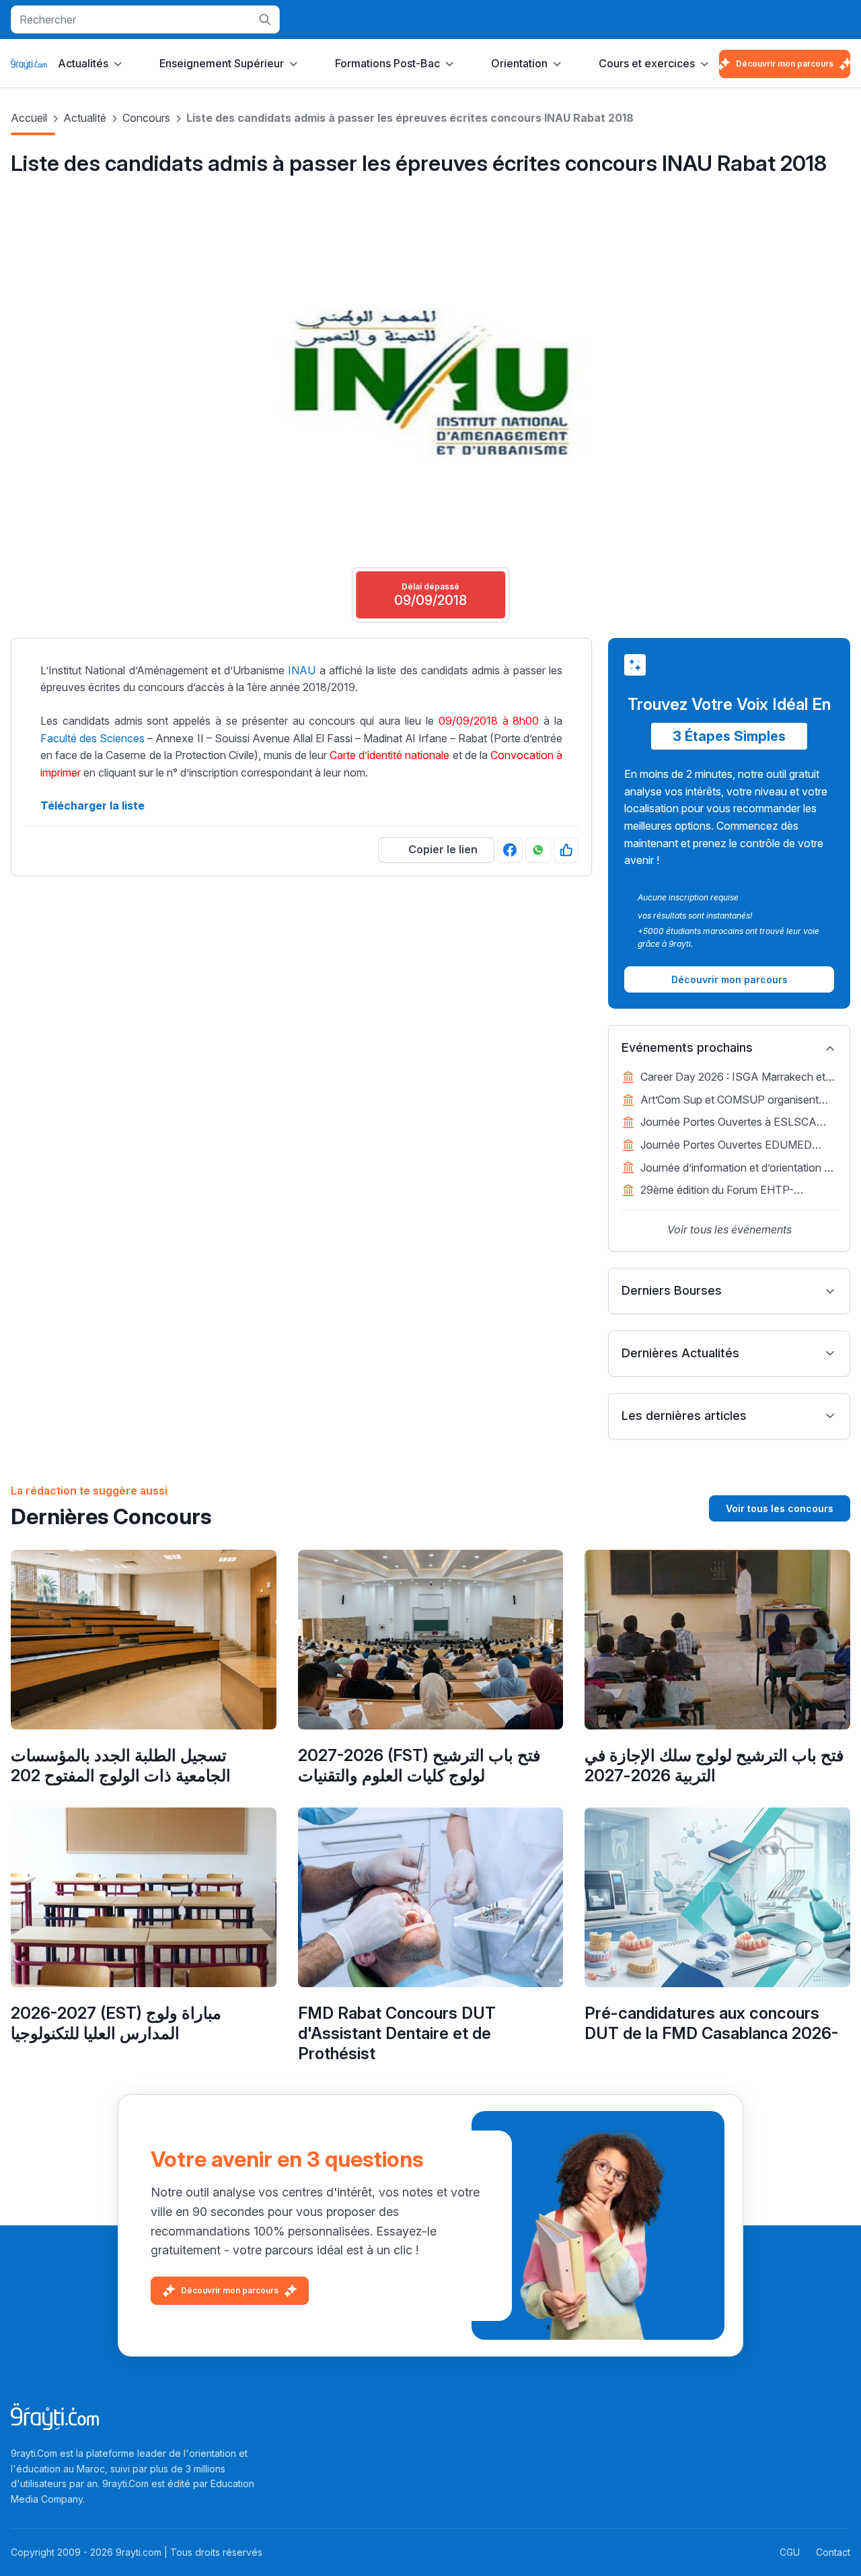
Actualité (85, 118)
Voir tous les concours (780, 1508)
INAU (302, 670)
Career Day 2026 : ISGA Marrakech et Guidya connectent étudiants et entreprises (733, 1078)
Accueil (29, 118)
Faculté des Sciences (92, 738)
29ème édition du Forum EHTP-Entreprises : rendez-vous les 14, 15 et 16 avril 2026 (732, 1191)
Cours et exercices (647, 63)
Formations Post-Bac (387, 63)
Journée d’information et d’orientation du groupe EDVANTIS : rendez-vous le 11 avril (738, 1169)
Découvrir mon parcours (785, 64)
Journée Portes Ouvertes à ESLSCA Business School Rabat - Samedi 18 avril (738, 1123)
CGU (790, 2552)
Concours (146, 118)
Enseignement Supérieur (222, 63)
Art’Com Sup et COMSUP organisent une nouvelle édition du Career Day (729, 1101)
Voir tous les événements (729, 1229)
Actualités (83, 63)
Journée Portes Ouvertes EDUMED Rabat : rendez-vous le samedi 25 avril (733, 1146)
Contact (833, 2552)
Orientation (519, 63)
